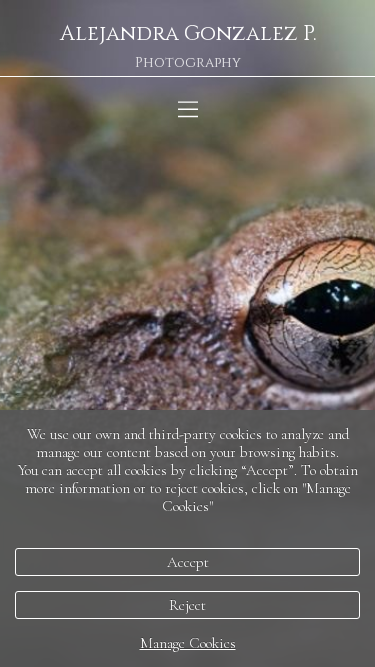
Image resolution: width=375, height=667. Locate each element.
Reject (187, 605)
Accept (188, 562)
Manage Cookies (188, 643)
